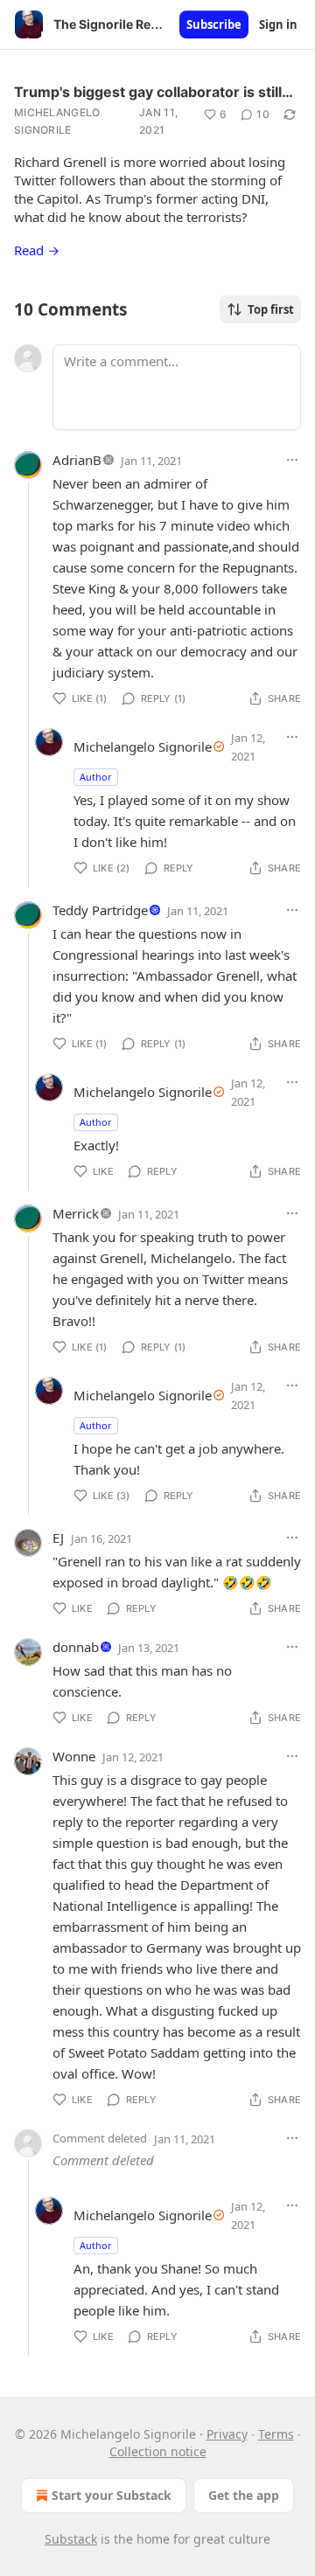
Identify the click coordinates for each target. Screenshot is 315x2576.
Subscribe (214, 24)
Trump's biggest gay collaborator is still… (154, 92)
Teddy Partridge (100, 910)
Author (96, 777)
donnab (76, 1647)
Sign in (278, 24)
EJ (58, 1538)
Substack (71, 2539)
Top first (271, 309)
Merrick (76, 1213)
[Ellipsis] (292, 460)
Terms (276, 2434)
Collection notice (158, 2451)
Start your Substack (112, 2495)
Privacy (227, 2434)
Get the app (244, 2495)
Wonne (74, 1756)
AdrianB (77, 460)
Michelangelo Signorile (57, 121)
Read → (37, 250)
